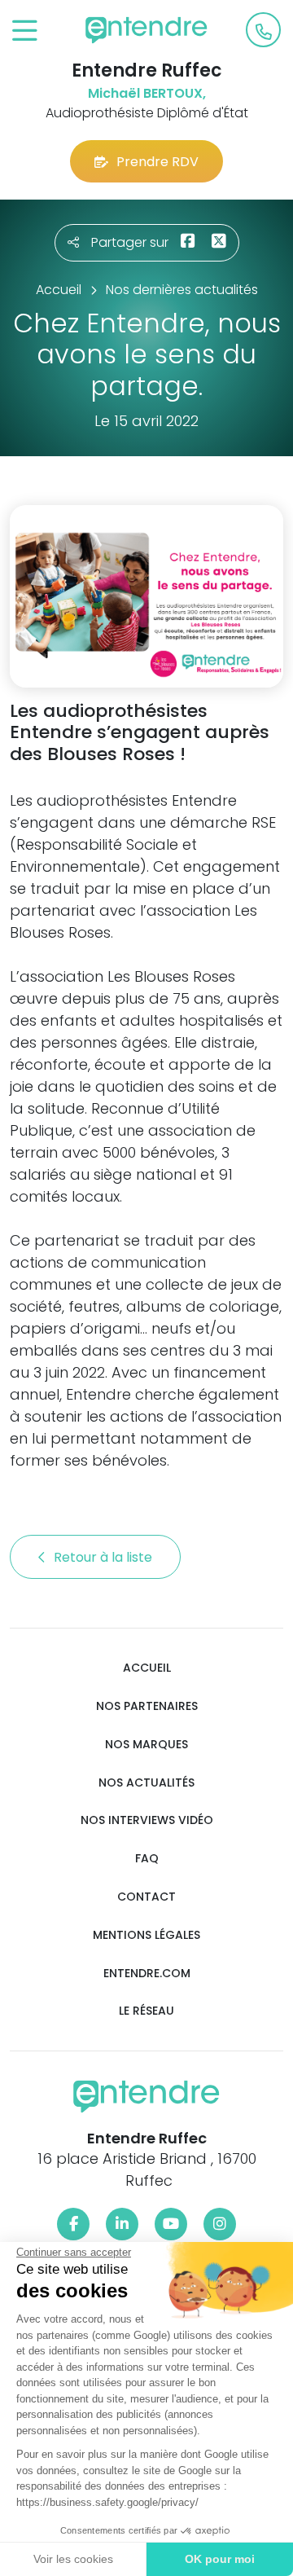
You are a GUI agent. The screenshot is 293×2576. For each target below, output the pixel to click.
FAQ (147, 1859)
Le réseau (146, 2011)
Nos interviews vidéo (147, 1820)
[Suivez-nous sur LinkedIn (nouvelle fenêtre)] (122, 2224)
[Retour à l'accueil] (146, 30)
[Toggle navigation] (25, 31)
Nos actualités (146, 1783)
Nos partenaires (147, 1706)
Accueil (147, 1668)
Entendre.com (147, 1974)
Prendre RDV (157, 162)
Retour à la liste (105, 1557)
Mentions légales (146, 1935)
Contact (146, 1897)
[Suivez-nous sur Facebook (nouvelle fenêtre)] (73, 2224)
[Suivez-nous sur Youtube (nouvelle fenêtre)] (171, 2224)
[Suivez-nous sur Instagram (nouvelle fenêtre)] (220, 2224)
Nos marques (146, 1745)
